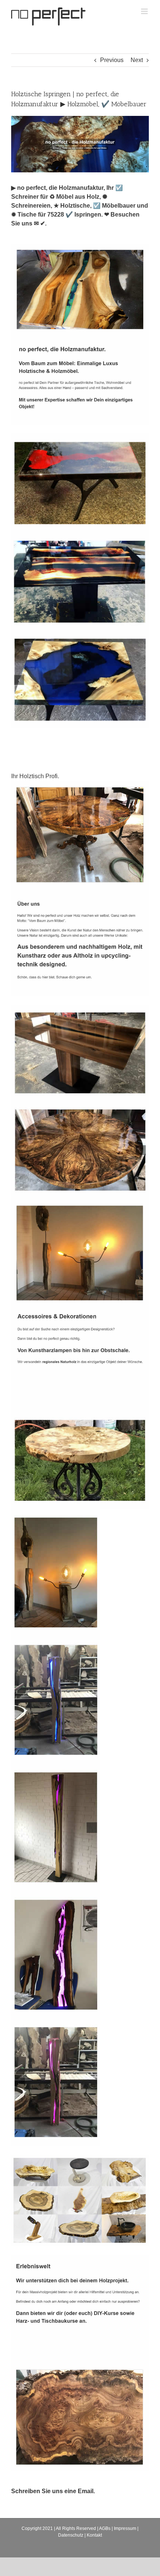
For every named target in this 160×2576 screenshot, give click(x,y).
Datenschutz (71, 2535)
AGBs (105, 2528)
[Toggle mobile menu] (145, 11)
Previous (112, 60)
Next (137, 60)
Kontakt (94, 2535)
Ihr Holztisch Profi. (37, 776)
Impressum (125, 2528)
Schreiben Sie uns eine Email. (53, 2491)
